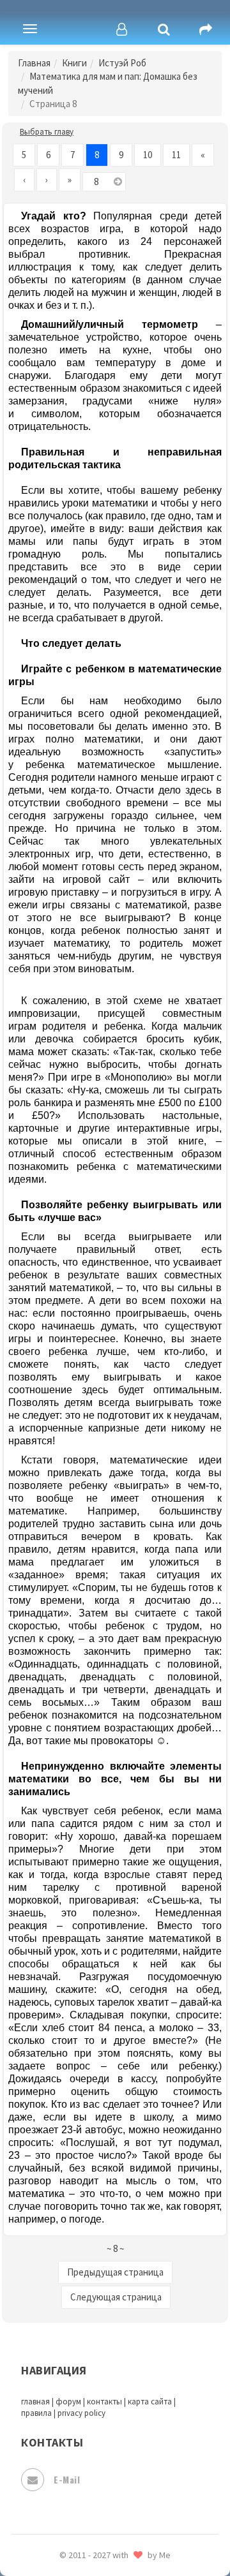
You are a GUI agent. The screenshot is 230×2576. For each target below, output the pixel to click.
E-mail (67, 2479)
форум (68, 2402)
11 (176, 155)
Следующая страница (116, 2297)
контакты (104, 2402)
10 (148, 155)
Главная (34, 63)
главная (35, 2402)
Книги (74, 63)
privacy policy (81, 2413)
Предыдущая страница (115, 2272)
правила (36, 2413)
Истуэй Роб (122, 63)
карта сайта (150, 2402)
